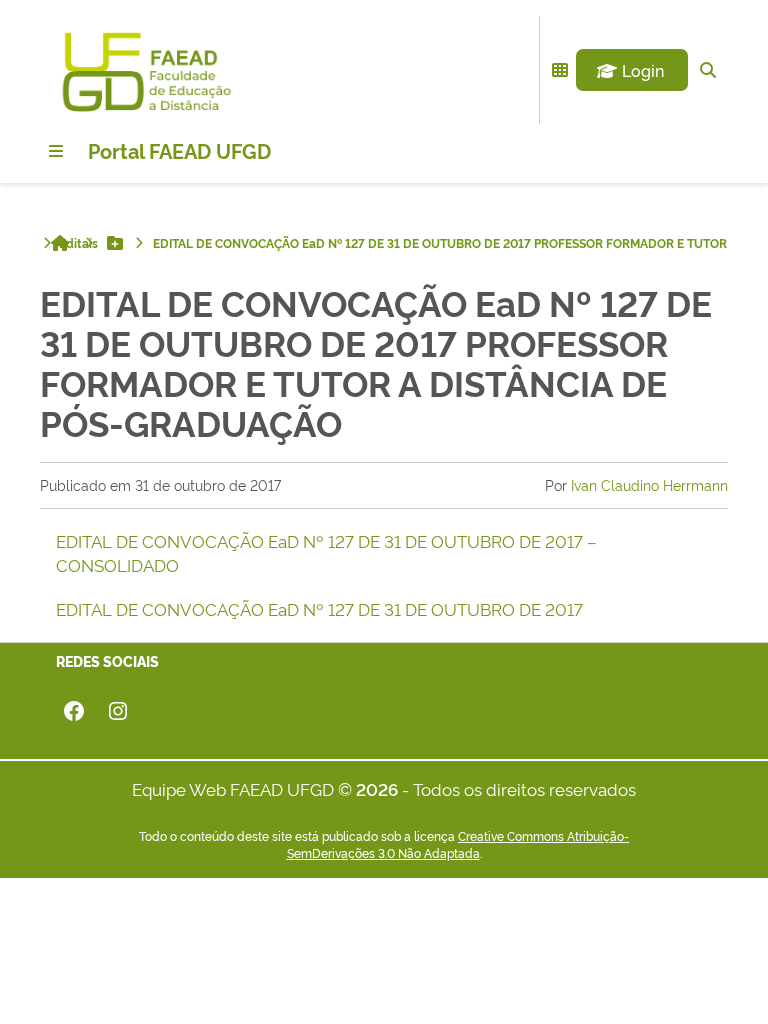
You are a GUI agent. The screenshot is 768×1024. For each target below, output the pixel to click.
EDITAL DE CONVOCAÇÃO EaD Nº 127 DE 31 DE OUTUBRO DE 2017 (319, 608)
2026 (377, 788)
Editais (78, 243)
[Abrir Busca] (708, 70)
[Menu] (56, 151)
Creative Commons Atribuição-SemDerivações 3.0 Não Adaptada (458, 844)
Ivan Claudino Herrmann (649, 484)
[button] (632, 70)
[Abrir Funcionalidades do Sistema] (560, 70)
